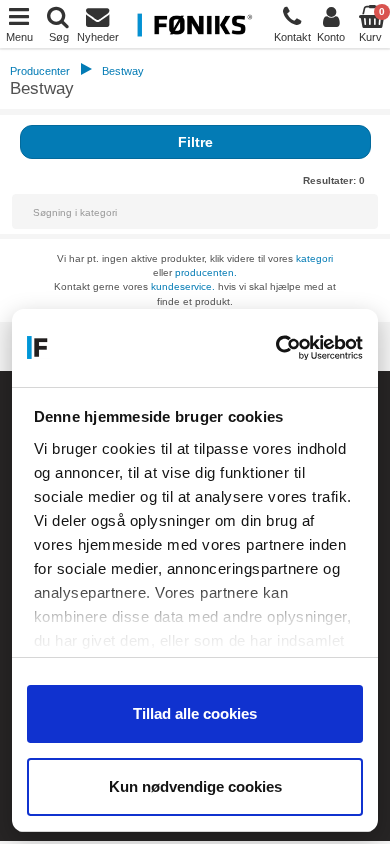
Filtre (195, 142)
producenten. (206, 272)
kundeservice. (183, 286)
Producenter (40, 71)
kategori (314, 258)
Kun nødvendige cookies (195, 786)
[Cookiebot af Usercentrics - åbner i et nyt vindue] (277, 348)
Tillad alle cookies (195, 713)
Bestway (123, 71)
